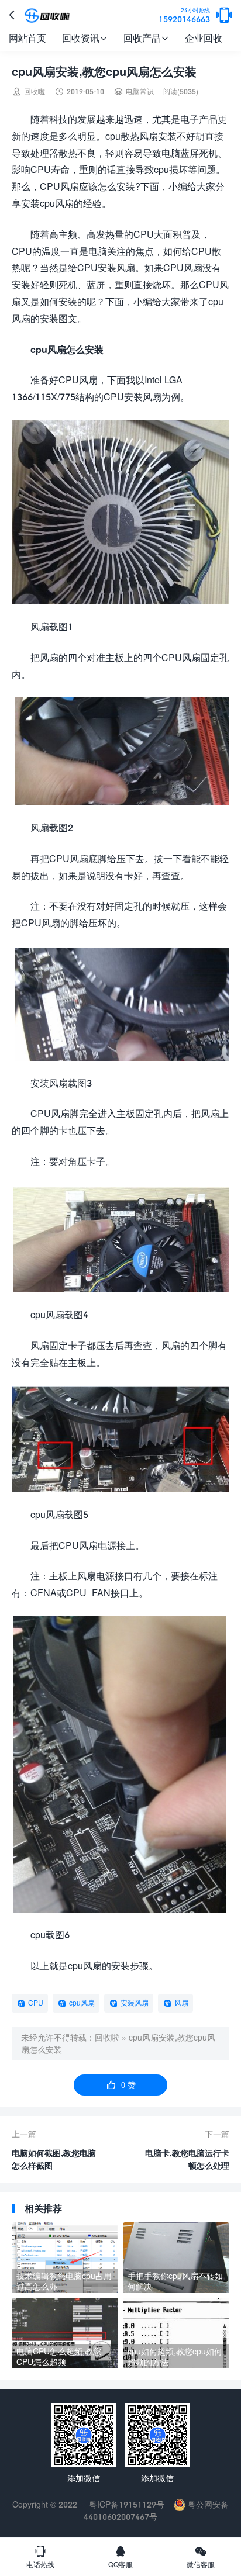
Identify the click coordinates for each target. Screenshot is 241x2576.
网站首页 (27, 38)
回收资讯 (85, 38)
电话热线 (40, 2557)
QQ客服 (120, 2557)
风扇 (181, 2003)
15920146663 (184, 15)
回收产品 (146, 38)
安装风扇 (135, 2003)
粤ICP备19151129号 (125, 2504)
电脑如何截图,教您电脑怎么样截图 (54, 2159)
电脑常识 (140, 91)
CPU (36, 2003)
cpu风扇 (82, 2003)
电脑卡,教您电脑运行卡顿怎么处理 (187, 2159)
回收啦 (107, 2037)
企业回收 (204, 38)
